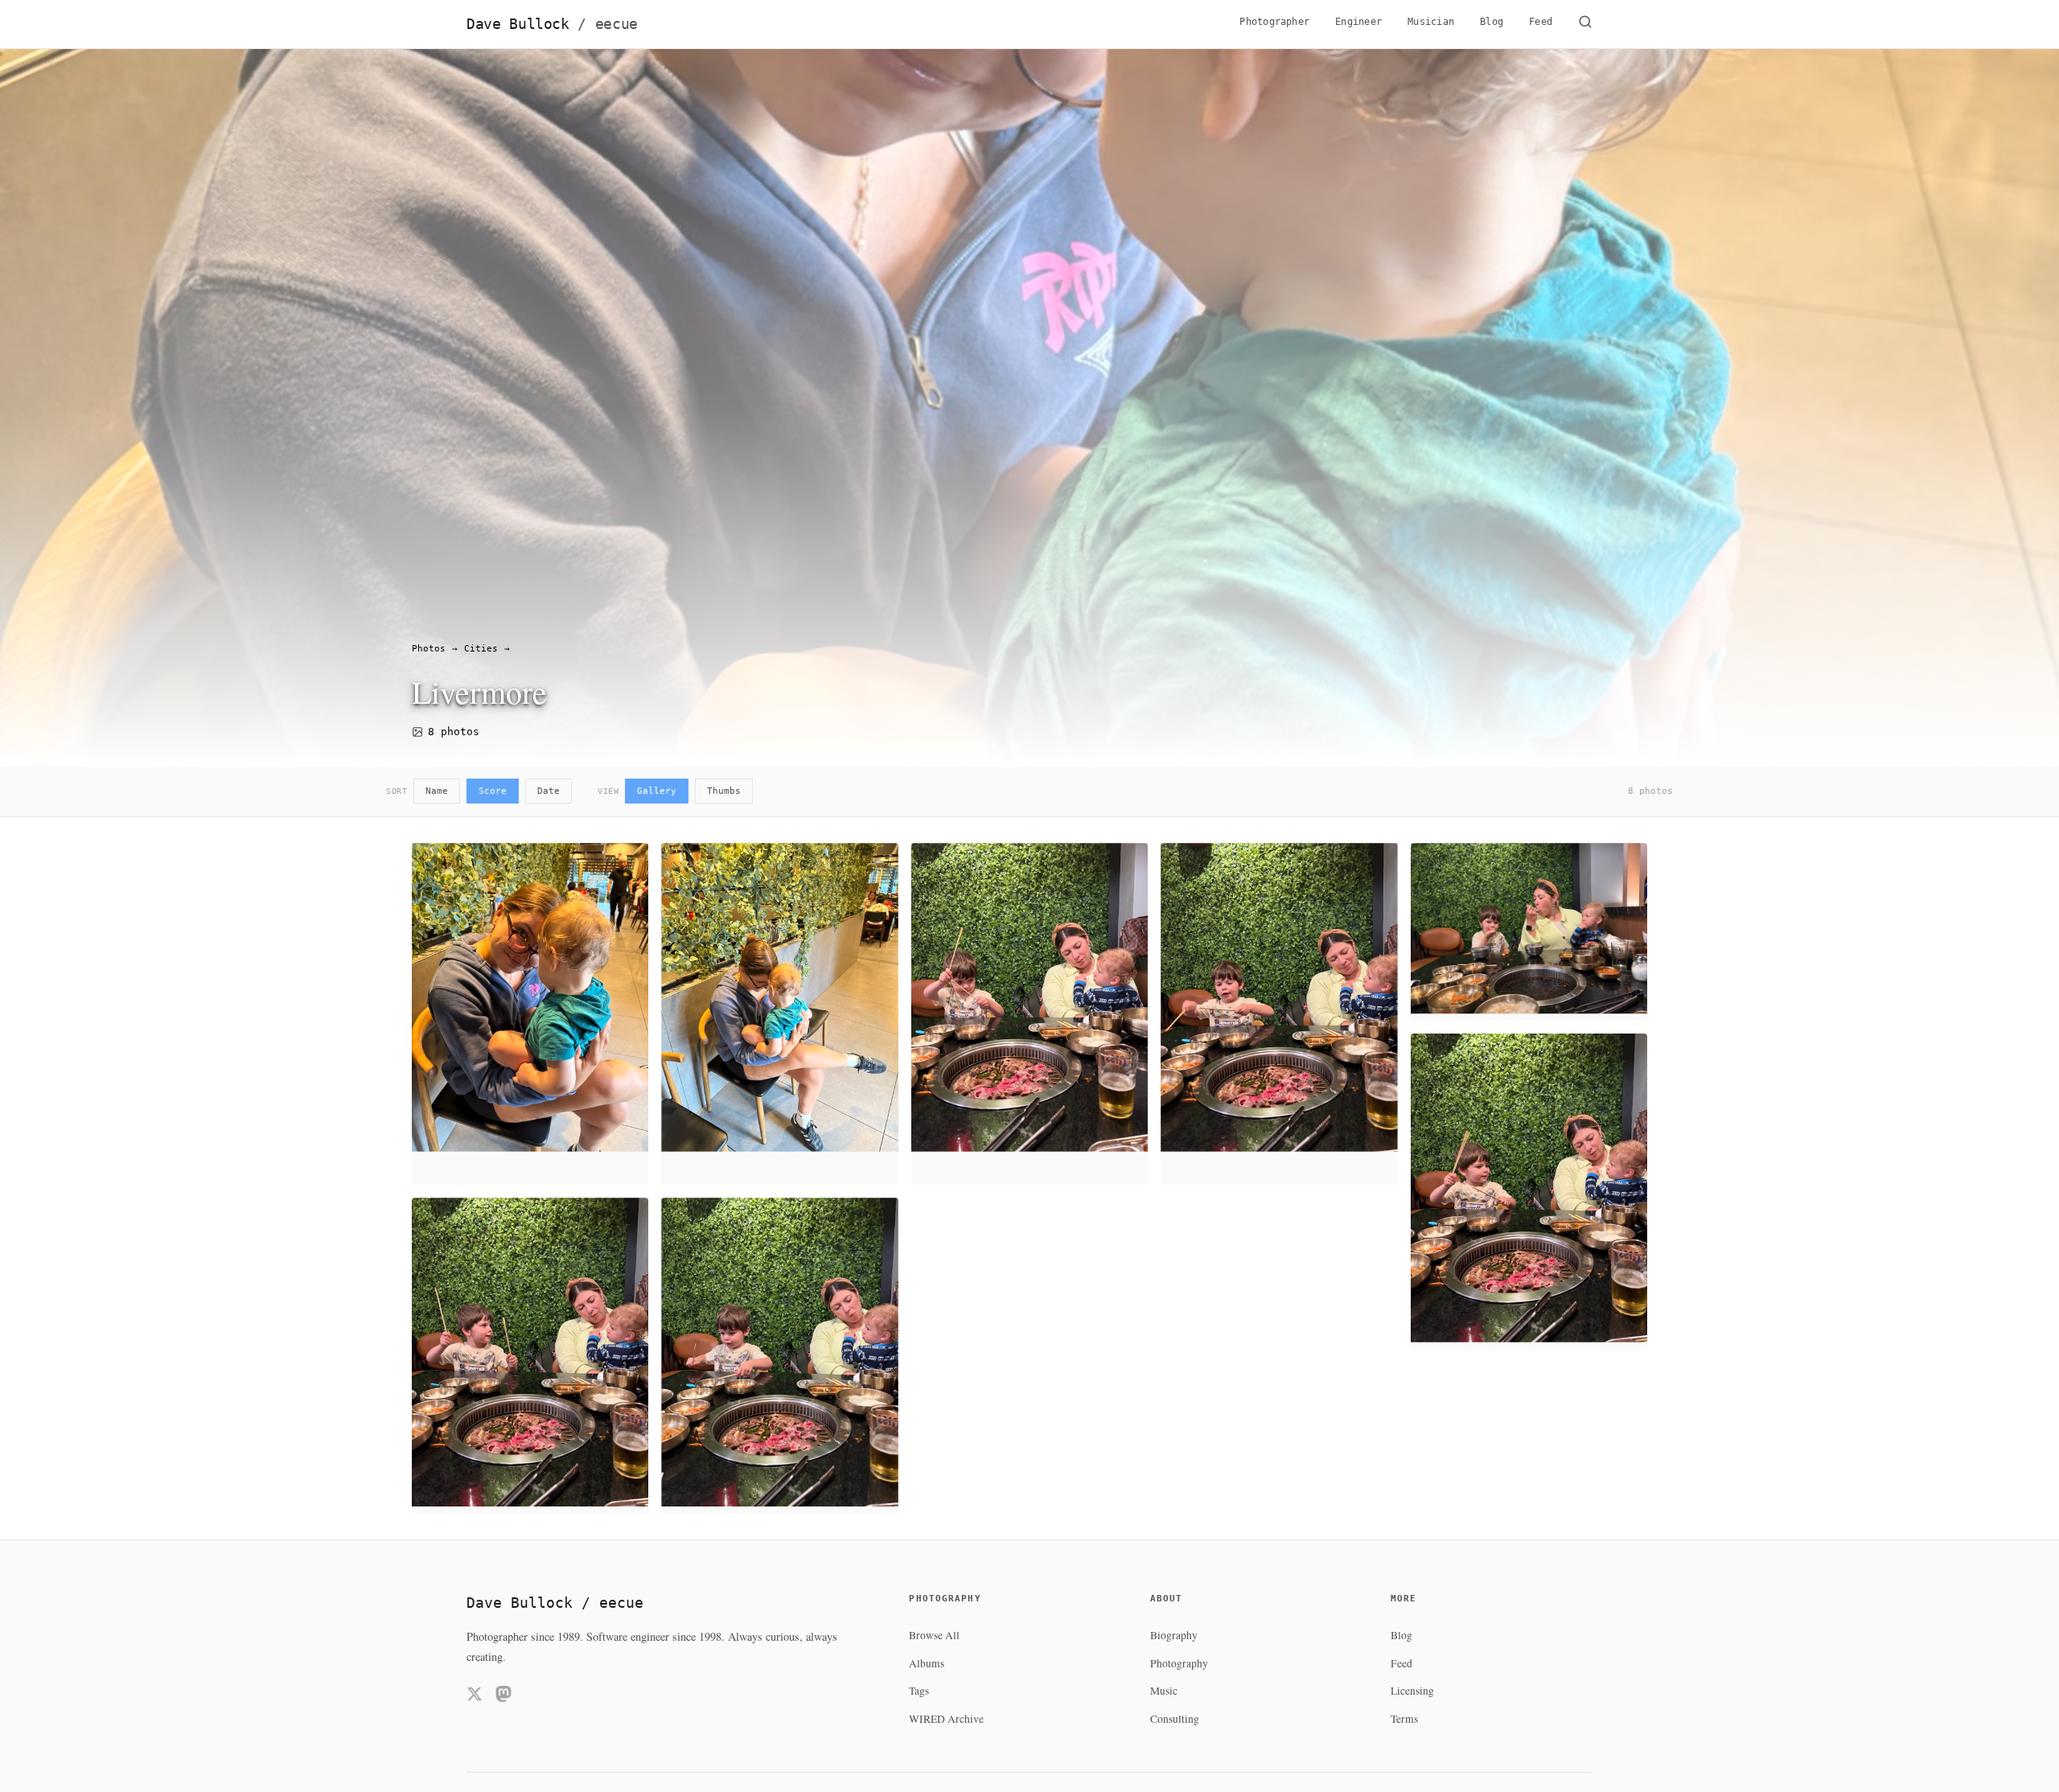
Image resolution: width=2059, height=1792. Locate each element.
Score (493, 791)
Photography (1179, 1663)
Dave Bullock (552, 24)
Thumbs (724, 791)
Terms (1404, 1719)
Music (1164, 1691)
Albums (927, 1663)
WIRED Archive (946, 1719)
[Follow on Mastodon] (503, 1697)
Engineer (1358, 22)
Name (437, 791)
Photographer (1274, 22)
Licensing (1412, 1691)
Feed (1541, 22)
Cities (481, 649)
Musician (1431, 22)
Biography (1174, 1635)
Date (549, 791)
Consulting (1175, 1719)
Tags (919, 1691)
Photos (429, 649)
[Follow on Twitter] (475, 1697)
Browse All (934, 1635)
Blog (1492, 22)
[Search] (1585, 24)
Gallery (657, 791)
